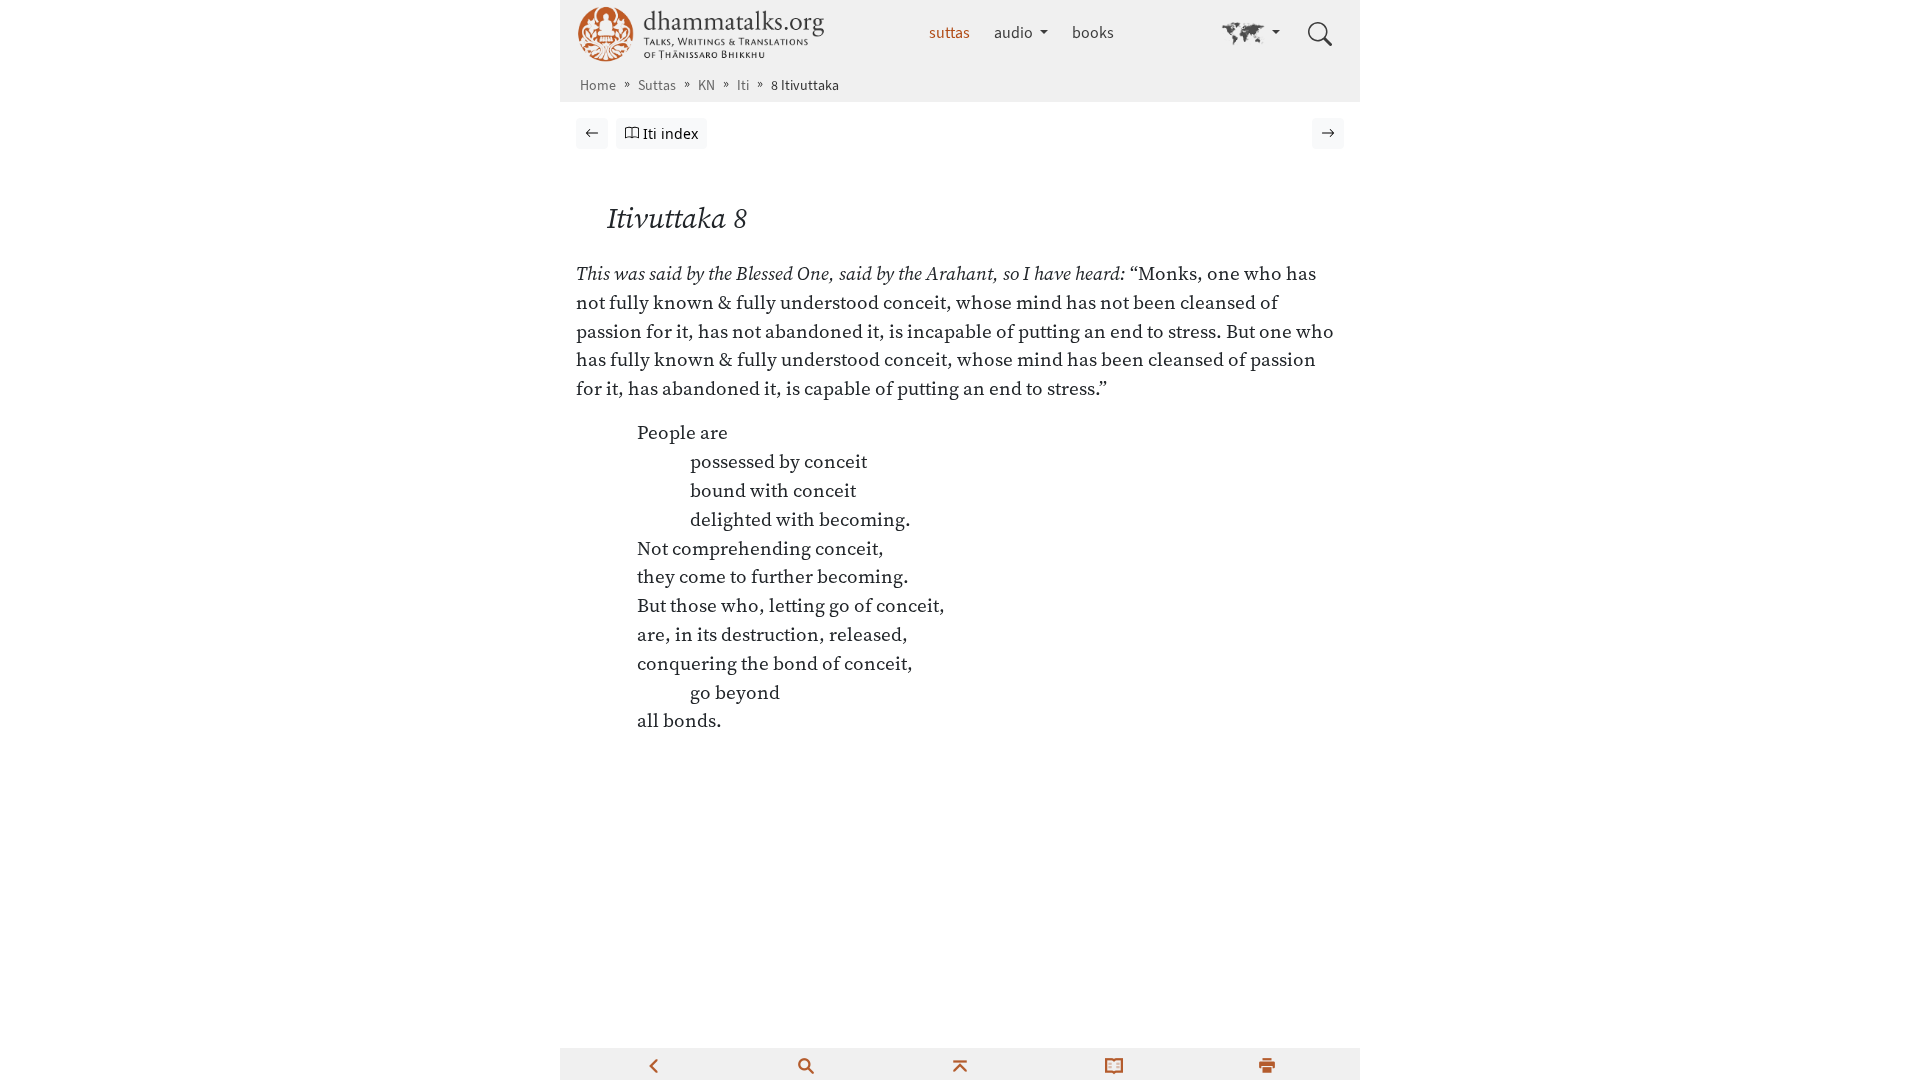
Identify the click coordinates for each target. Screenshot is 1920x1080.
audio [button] (1015, 32)
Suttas (657, 85)
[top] (960, 1064)
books (1093, 32)
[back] (653, 1064)
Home (598, 85)
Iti (743, 85)
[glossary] (1114, 1064)
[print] (1267, 1064)
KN (706, 85)
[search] (806, 1064)
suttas (949, 32)
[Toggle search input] (1320, 34)
